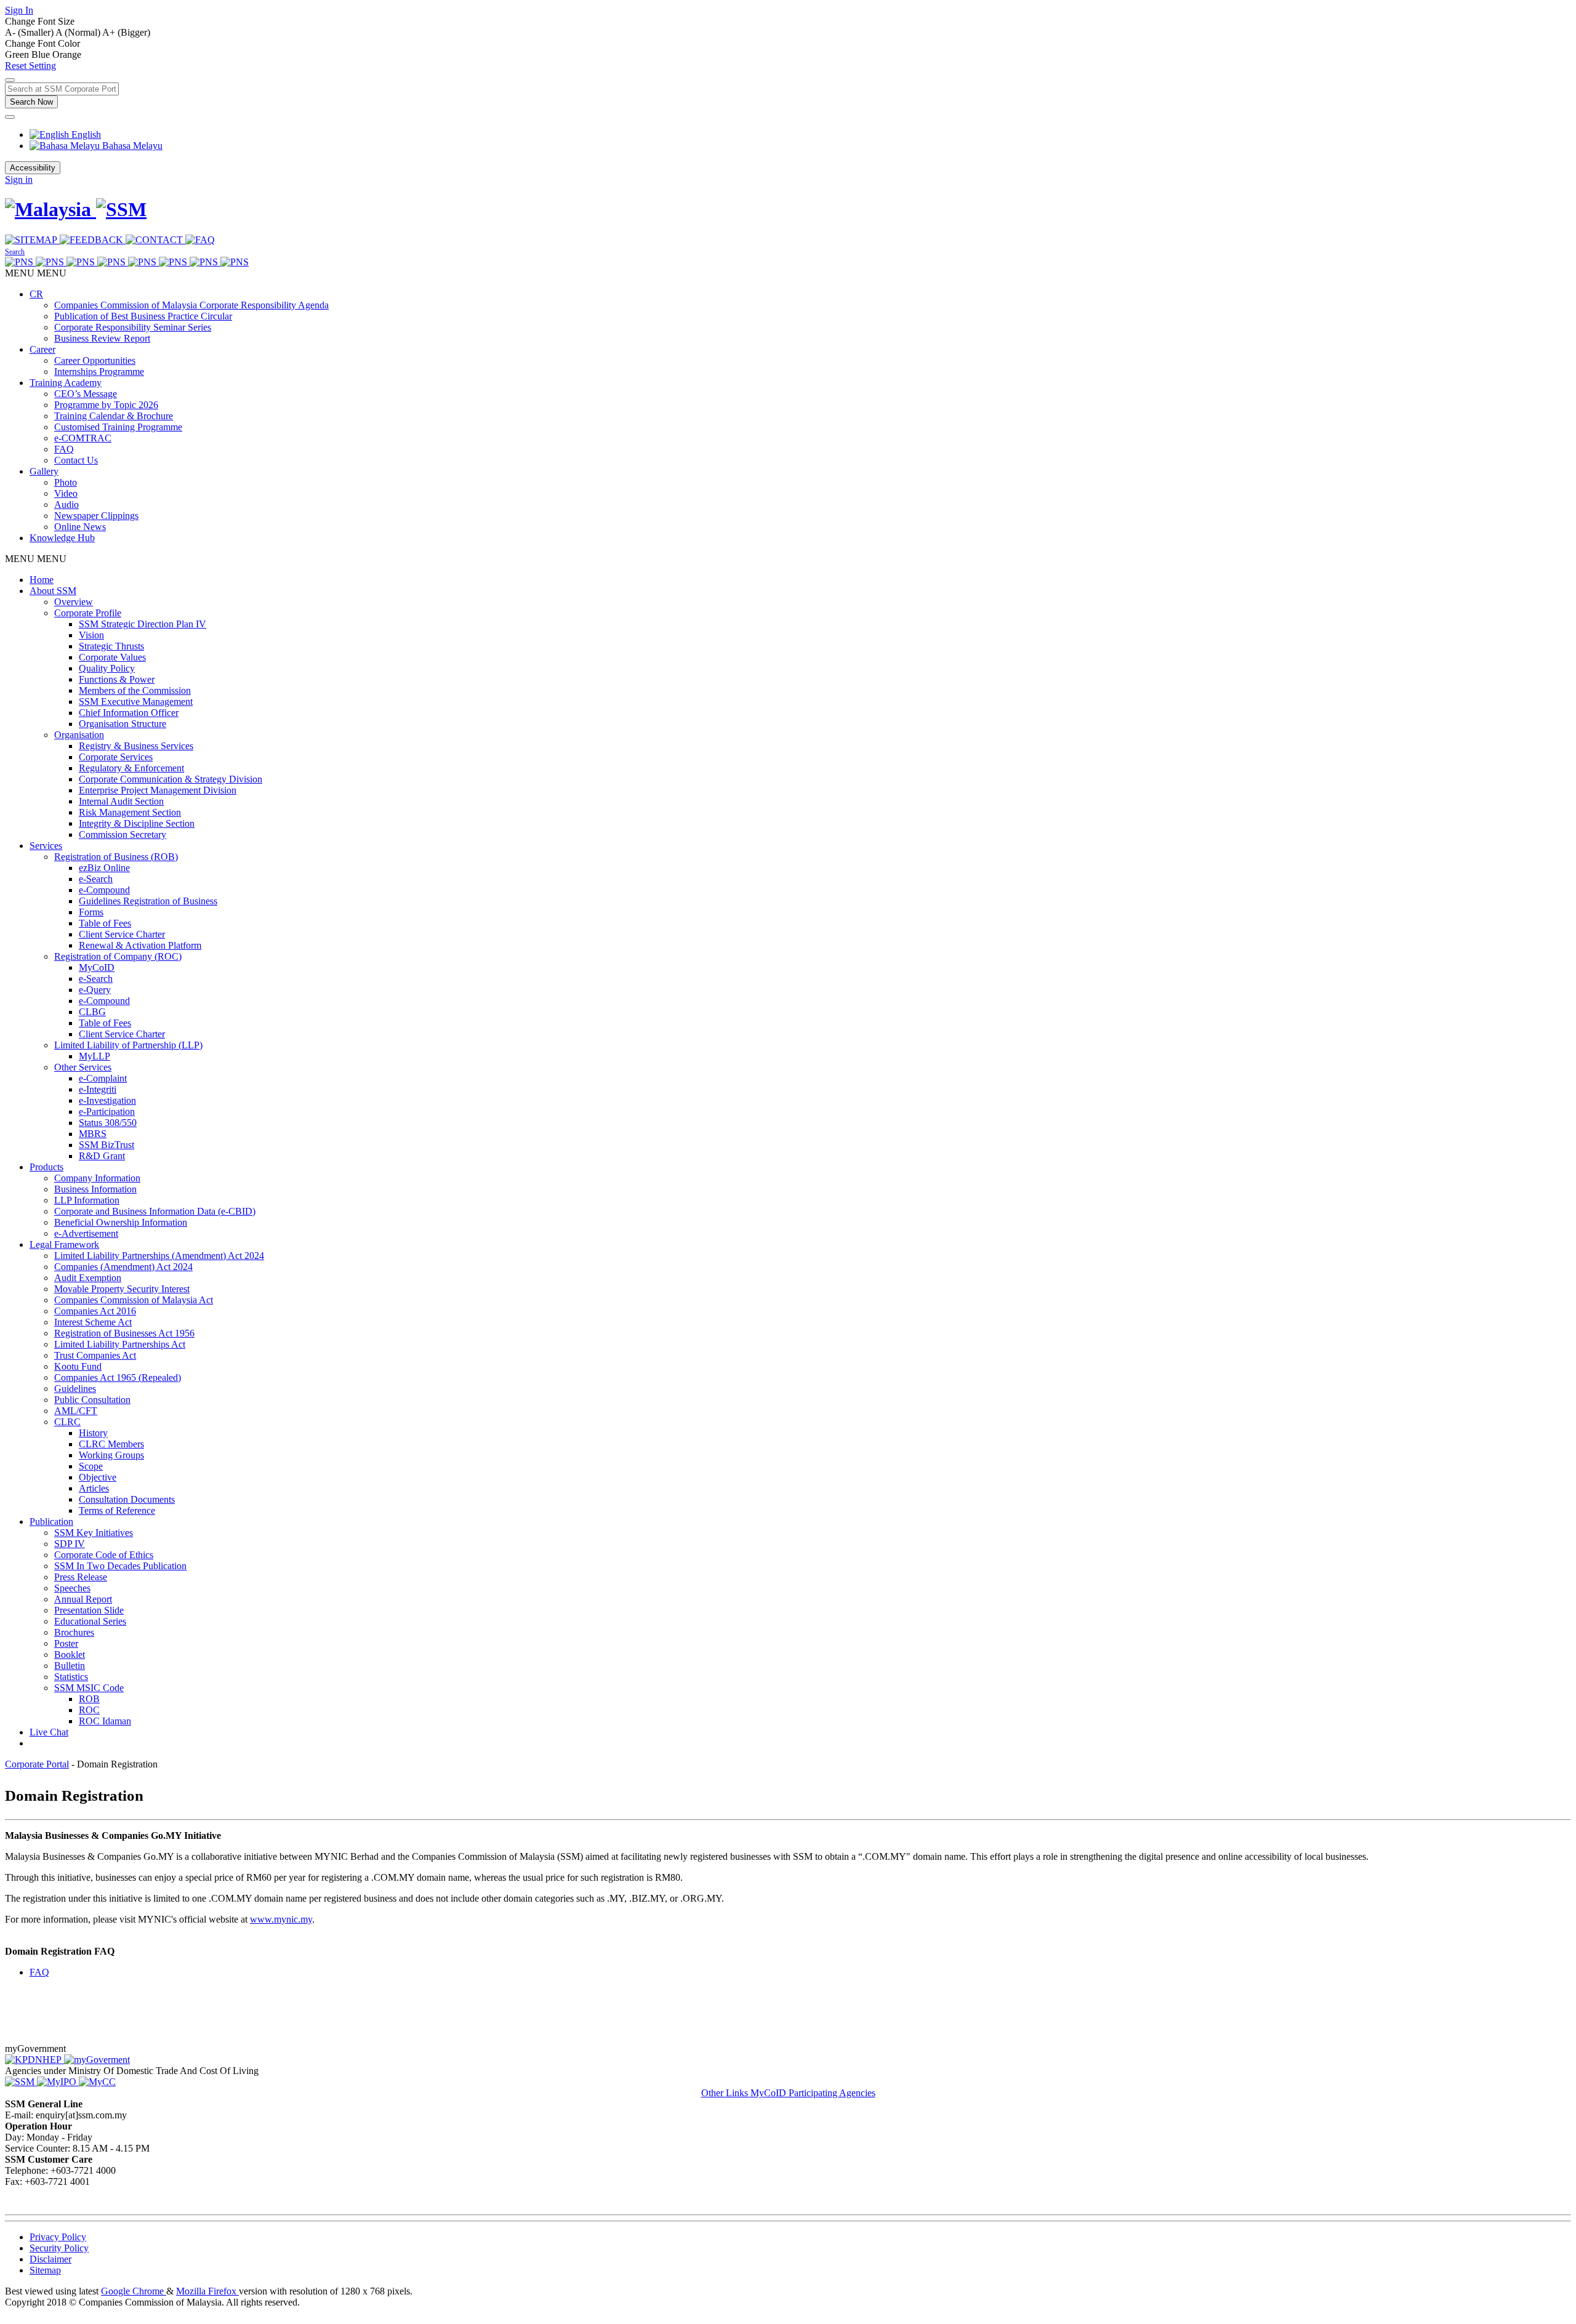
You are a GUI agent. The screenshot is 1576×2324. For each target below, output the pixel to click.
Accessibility (33, 168)
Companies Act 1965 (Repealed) (118, 1377)
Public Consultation (92, 1400)
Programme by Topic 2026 (106, 405)
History (93, 1433)
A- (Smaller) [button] (30, 32)
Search (15, 252)
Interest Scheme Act (93, 1322)
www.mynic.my (281, 1919)
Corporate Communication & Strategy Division (171, 779)
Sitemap (45, 2270)
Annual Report (83, 1599)
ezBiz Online (104, 868)
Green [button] (18, 54)
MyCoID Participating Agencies (813, 2093)
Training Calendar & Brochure (114, 416)
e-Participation (107, 1112)
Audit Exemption (88, 1278)
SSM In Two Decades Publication (120, 1566)
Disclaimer (50, 2259)
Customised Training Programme (118, 427)
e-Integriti (98, 1089)
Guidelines (75, 1389)
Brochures (74, 1632)
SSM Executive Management (136, 702)
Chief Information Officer (129, 713)
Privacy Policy (58, 2237)
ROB (89, 1699)
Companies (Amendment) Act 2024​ (123, 1267)
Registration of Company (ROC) (118, 956)
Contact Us (76, 460)
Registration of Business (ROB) (116, 857)
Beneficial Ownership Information (121, 1222)
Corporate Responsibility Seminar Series (133, 327)
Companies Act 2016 (95, 1311)
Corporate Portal (37, 1764)
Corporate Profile (88, 613)
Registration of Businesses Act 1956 (124, 1333)
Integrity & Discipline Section (137, 823)
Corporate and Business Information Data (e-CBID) (155, 1211)
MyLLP (94, 1056)
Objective (98, 1477)
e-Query (95, 990)
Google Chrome (134, 2291)
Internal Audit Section (121, 801)
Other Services (83, 1067)
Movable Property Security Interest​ (122, 1289)
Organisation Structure (123, 724)
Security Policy (59, 2248)
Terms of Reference (117, 1510)
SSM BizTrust (107, 1145)
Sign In (19, 10)
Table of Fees (105, 923)
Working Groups (111, 1455)
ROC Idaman (105, 1721)
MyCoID (97, 967)
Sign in (19, 179)
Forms (91, 912)
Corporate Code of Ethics (104, 1555)
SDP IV (70, 1544)
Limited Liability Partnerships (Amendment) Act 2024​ (159, 1256)
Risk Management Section (130, 812)
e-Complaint (103, 1078)
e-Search (96, 879)
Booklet (70, 1655)
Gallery (44, 471)
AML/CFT (76, 1411)
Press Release (81, 1577)
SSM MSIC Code (89, 1688)
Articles (94, 1488)
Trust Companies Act (95, 1355)
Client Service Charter (122, 934)
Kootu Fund (78, 1366)
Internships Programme (99, 372)
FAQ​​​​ (39, 1972)
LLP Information (87, 1200)
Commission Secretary (123, 834)
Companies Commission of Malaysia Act (134, 1300)
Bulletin (70, 1666)
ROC (89, 1710)
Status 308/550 (108, 1123)
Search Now (31, 102)
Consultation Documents (127, 1499)
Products (46, 1167)
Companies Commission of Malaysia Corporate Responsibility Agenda (191, 305)
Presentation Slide (89, 1610)
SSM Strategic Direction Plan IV (143, 624)
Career (42, 349)
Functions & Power (117, 679)
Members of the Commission (135, 690)
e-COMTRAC (83, 438)
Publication (51, 1522)
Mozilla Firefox (207, 2291)
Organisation (79, 735)
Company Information (97, 1178)
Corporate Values (112, 657)
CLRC (67, 1422)
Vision (91, 635)
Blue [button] (42, 54)
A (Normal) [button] (79, 32)
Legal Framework (64, 1244)
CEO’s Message (86, 394)
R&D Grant (102, 1156)
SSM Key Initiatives (94, 1533)
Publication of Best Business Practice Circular (143, 316)
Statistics (71, 1677)
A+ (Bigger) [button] (126, 32)
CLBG (92, 1012)
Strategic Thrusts (111, 646)
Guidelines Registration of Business (148, 901)
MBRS (93, 1134)
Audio (66, 505)
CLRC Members (111, 1444)
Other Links (726, 2093)
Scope (91, 1466)
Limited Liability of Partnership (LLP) (128, 1045)
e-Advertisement (86, 1233)
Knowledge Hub (62, 538)
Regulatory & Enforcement (131, 768)
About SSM (53, 591)
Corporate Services (116, 757)
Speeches (72, 1588)
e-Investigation (107, 1100)
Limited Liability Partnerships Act (120, 1344)
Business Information (95, 1189)
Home (42, 580)
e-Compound (104, 890)
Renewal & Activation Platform (140, 945)
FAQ (64, 449)
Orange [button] (67, 54)
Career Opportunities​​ (95, 360)
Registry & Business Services (136, 746)
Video (66, 493)
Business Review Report (102, 338)
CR (36, 294)
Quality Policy (107, 668)
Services (46, 846)
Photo (66, 482)
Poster (66, 1643)
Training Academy (66, 383)
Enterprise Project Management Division (158, 790)
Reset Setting (30, 66)
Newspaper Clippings (96, 516)
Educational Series (90, 1621)
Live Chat (49, 1732)
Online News (80, 527)
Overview (74, 602)
